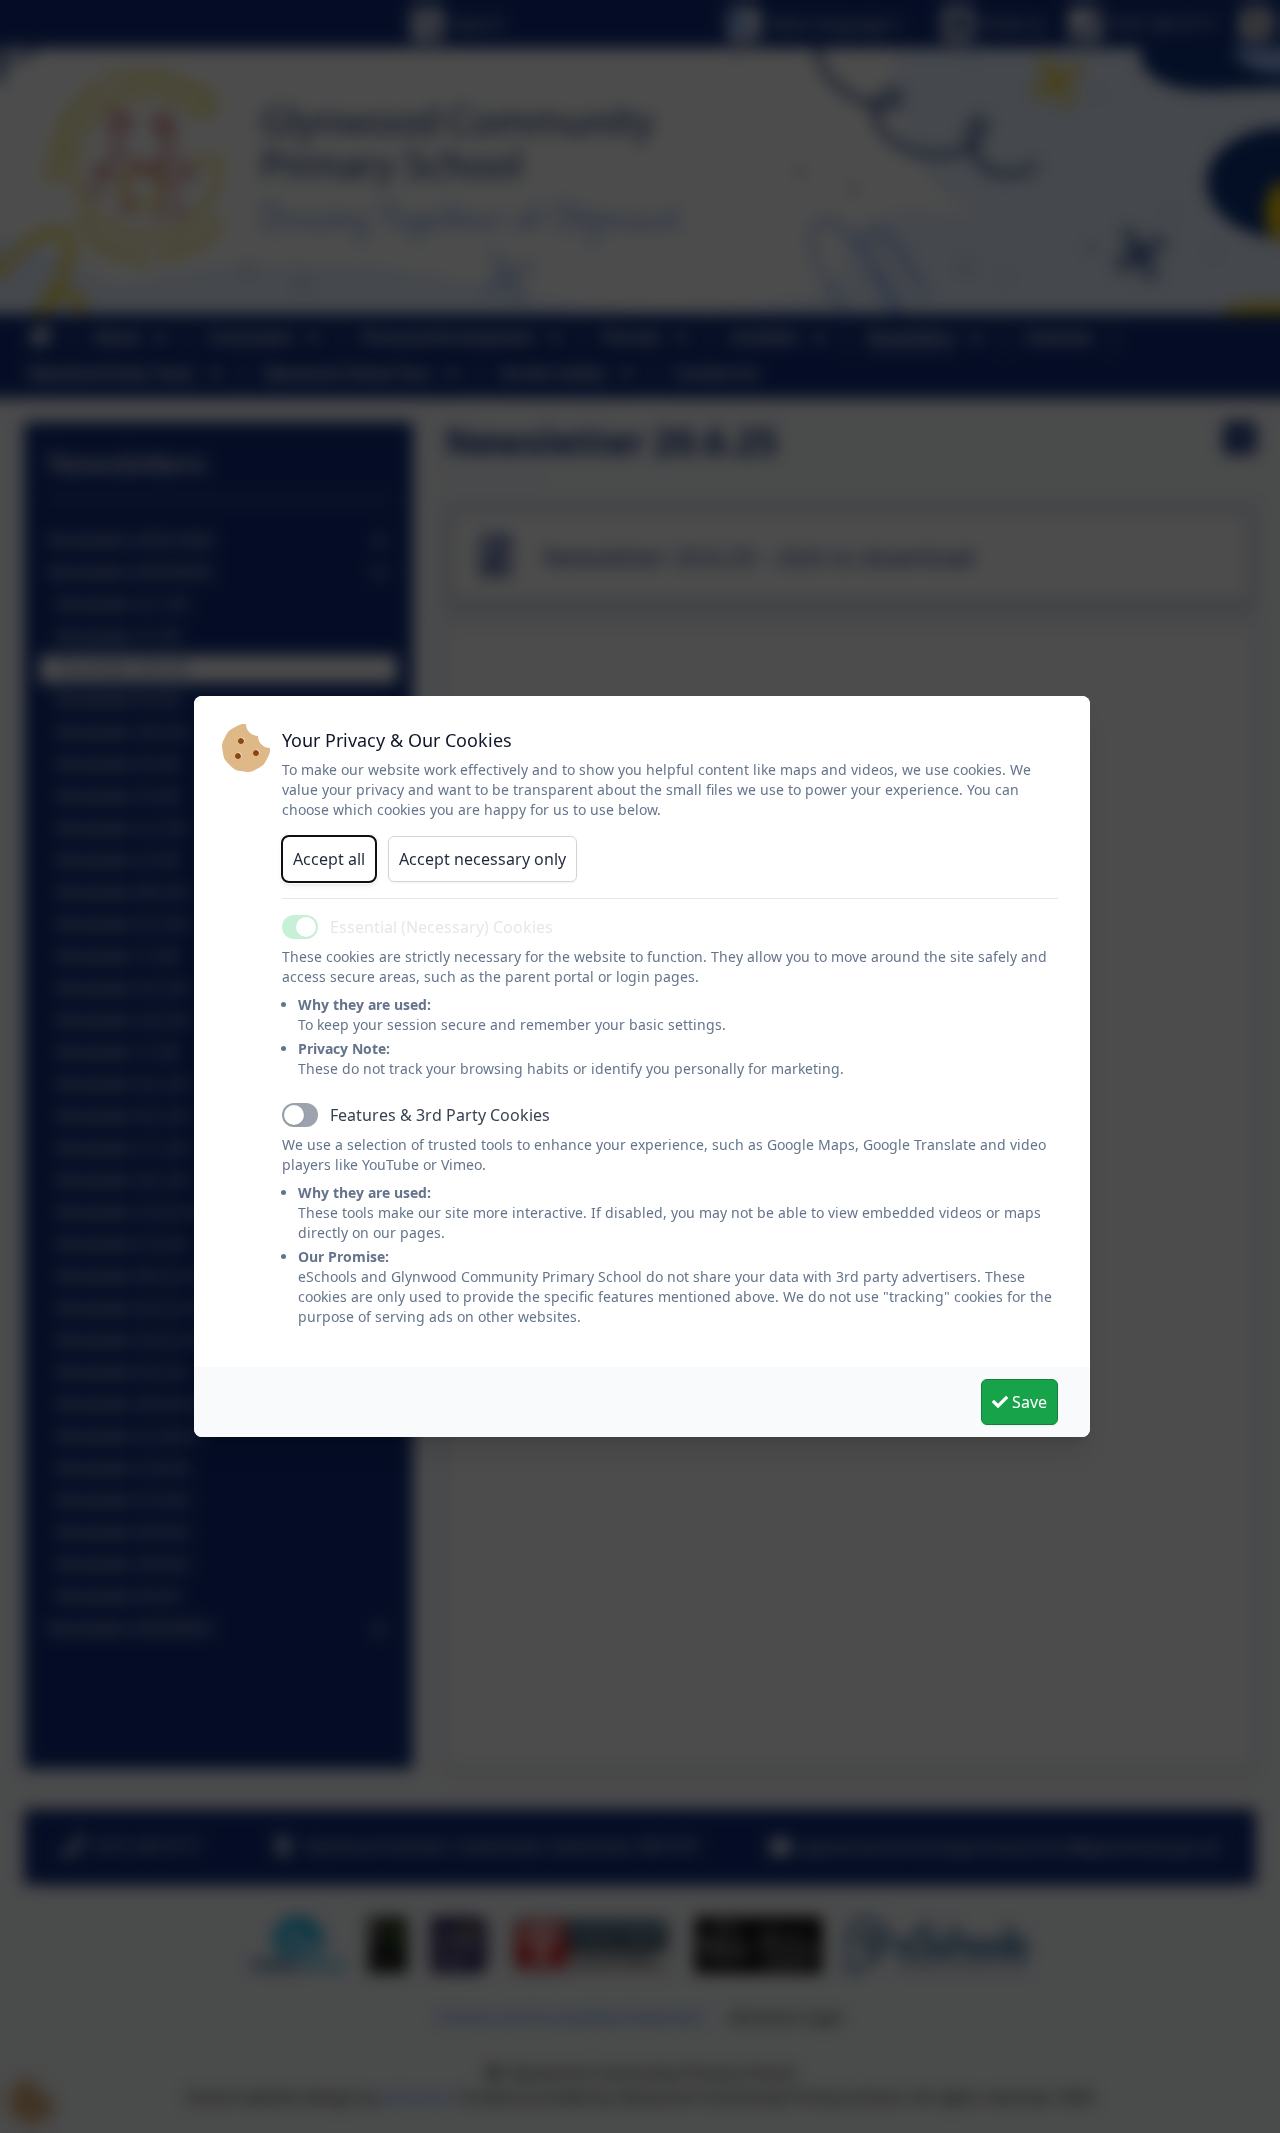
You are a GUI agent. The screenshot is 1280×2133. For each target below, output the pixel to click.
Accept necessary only (482, 859)
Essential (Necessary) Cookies (441, 927)
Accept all (329, 859)
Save (1027, 1402)
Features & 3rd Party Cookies (440, 1115)
